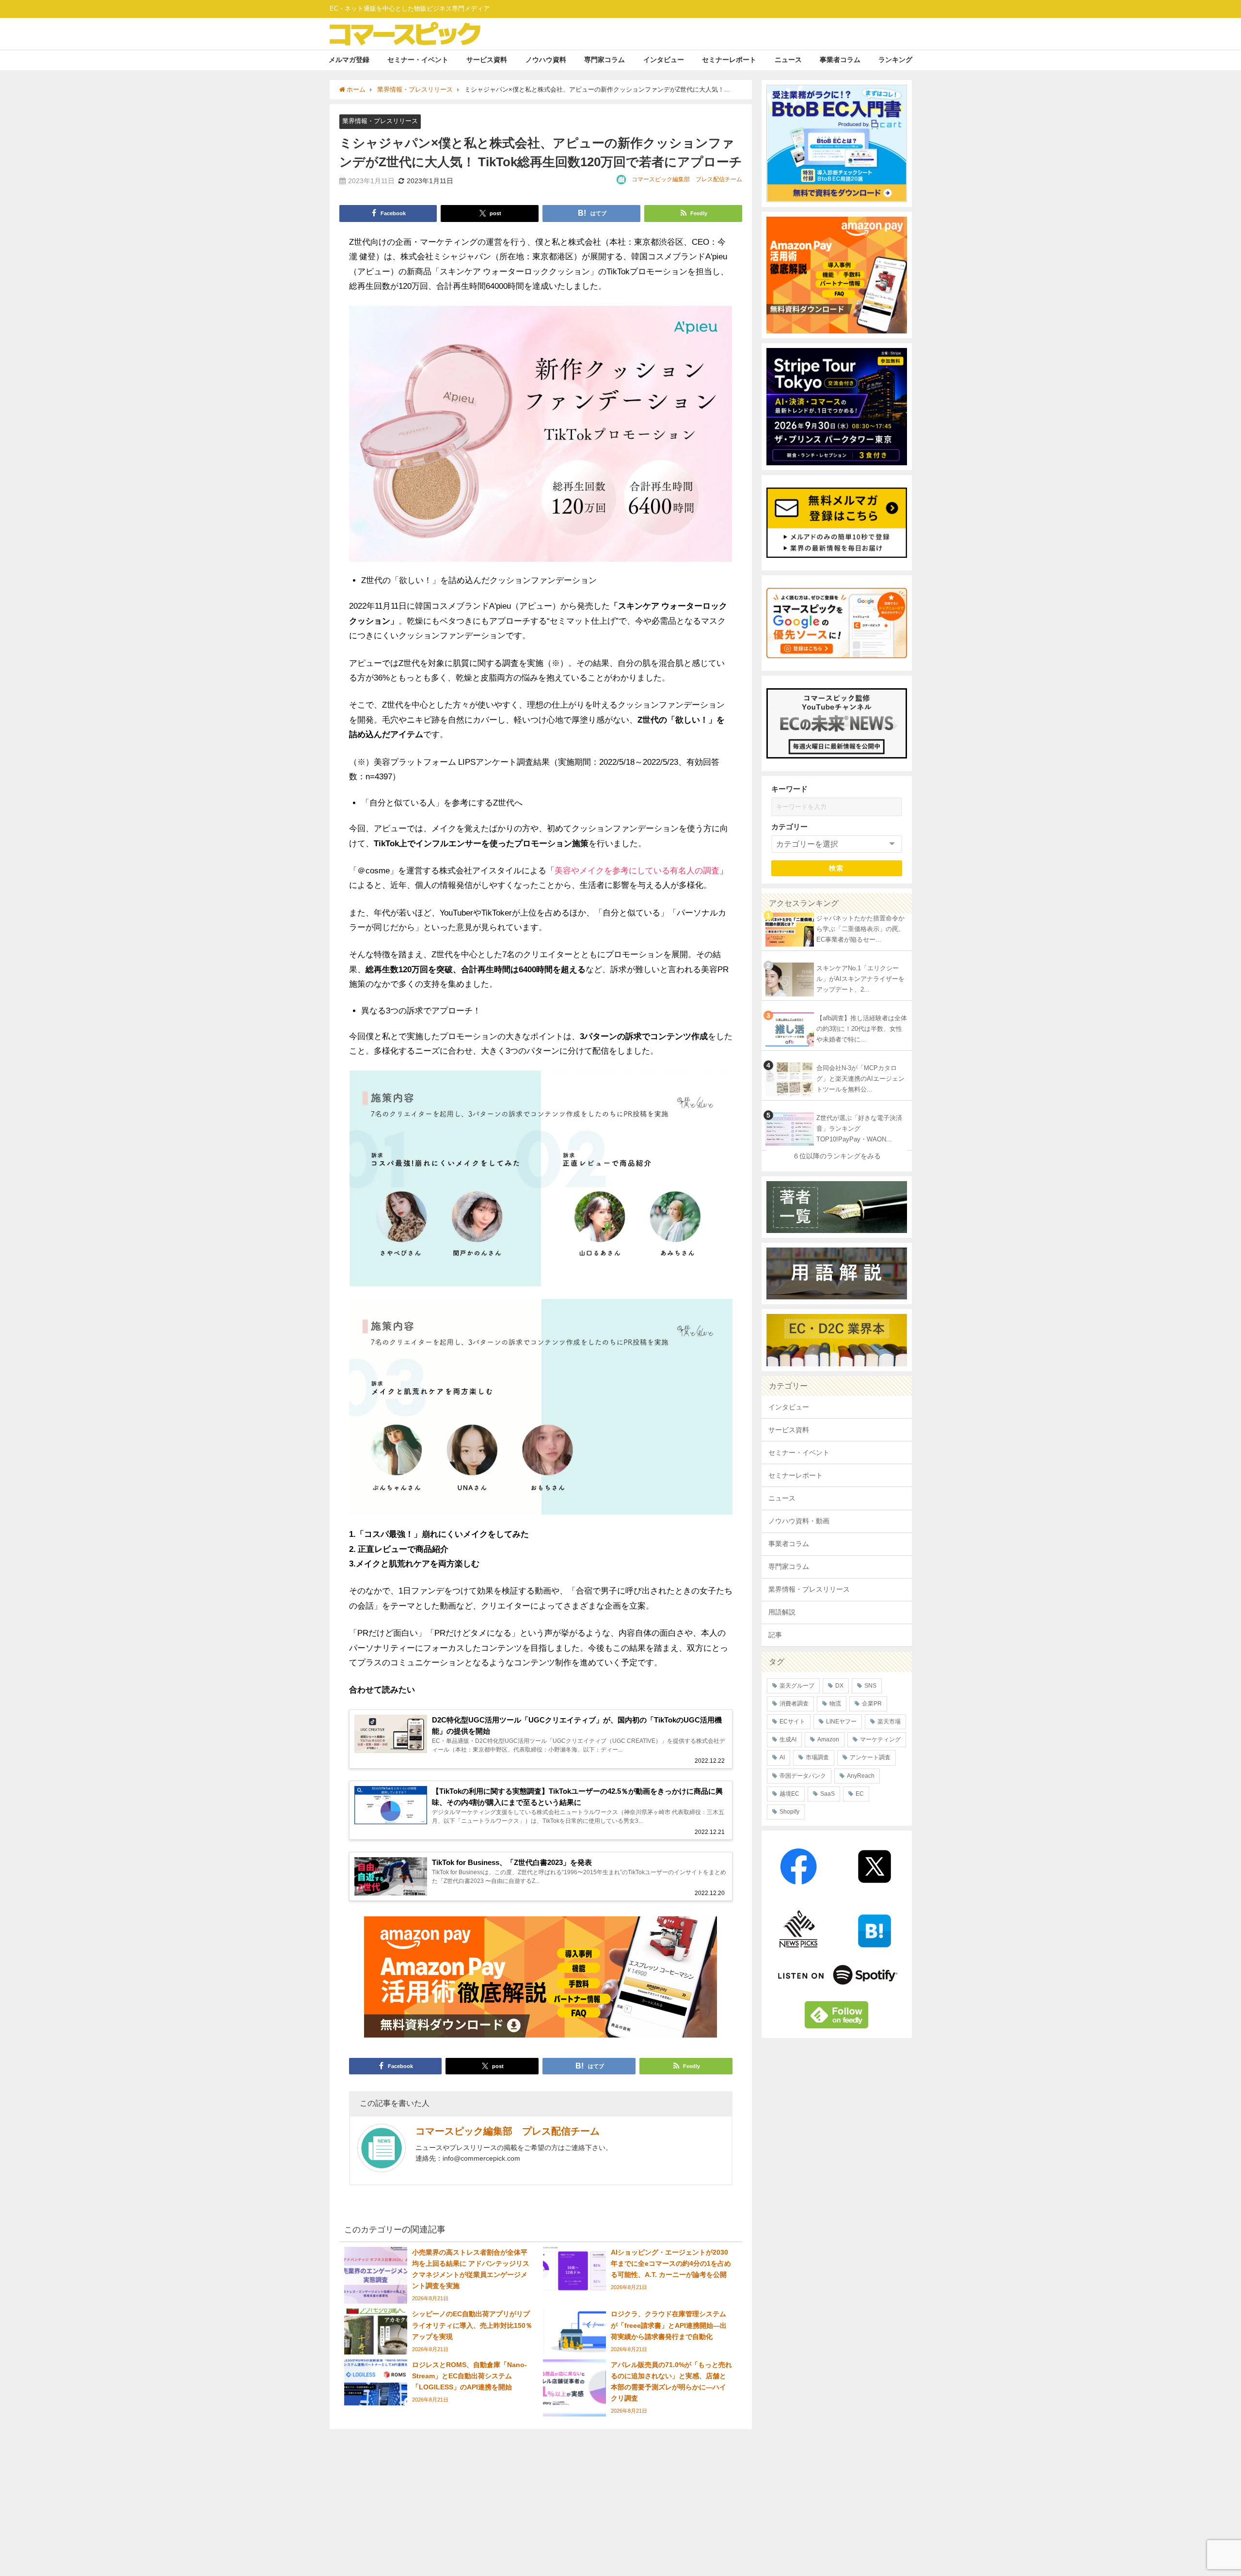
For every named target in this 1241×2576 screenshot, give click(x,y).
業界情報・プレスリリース (380, 121)
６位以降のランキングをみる (837, 1156)
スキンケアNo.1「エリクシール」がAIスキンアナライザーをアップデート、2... (860, 979)
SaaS (827, 1794)
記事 (775, 1635)
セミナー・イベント (418, 60)
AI (782, 1757)
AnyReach (861, 1776)
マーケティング (880, 1739)
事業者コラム (840, 60)
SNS (870, 1686)
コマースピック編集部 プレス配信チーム (687, 179)
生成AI (788, 1739)
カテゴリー (789, 827)
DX (839, 1686)
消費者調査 (794, 1704)
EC (860, 1794)
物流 (835, 1704)
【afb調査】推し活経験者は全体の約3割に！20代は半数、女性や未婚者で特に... (862, 1029)
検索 (836, 868)
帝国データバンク (803, 1776)
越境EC (789, 1794)
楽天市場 (889, 1722)
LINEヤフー (841, 1722)
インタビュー (664, 60)
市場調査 (817, 1757)
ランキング (895, 60)
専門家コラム (605, 60)
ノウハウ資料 (546, 60)
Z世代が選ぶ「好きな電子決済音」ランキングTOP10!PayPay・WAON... (859, 1129)
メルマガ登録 (349, 60)
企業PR (872, 1704)
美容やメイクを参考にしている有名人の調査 (637, 870)
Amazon (828, 1739)
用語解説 (782, 1612)
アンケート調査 (870, 1757)
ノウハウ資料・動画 (799, 1521)
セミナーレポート (729, 60)
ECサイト (792, 1722)
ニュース (788, 60)
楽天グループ (797, 1686)
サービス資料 (487, 60)
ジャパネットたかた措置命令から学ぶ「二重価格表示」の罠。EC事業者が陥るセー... (860, 929)
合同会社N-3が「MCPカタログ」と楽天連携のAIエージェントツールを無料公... (860, 1079)
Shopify (789, 1812)
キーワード (789, 789)
